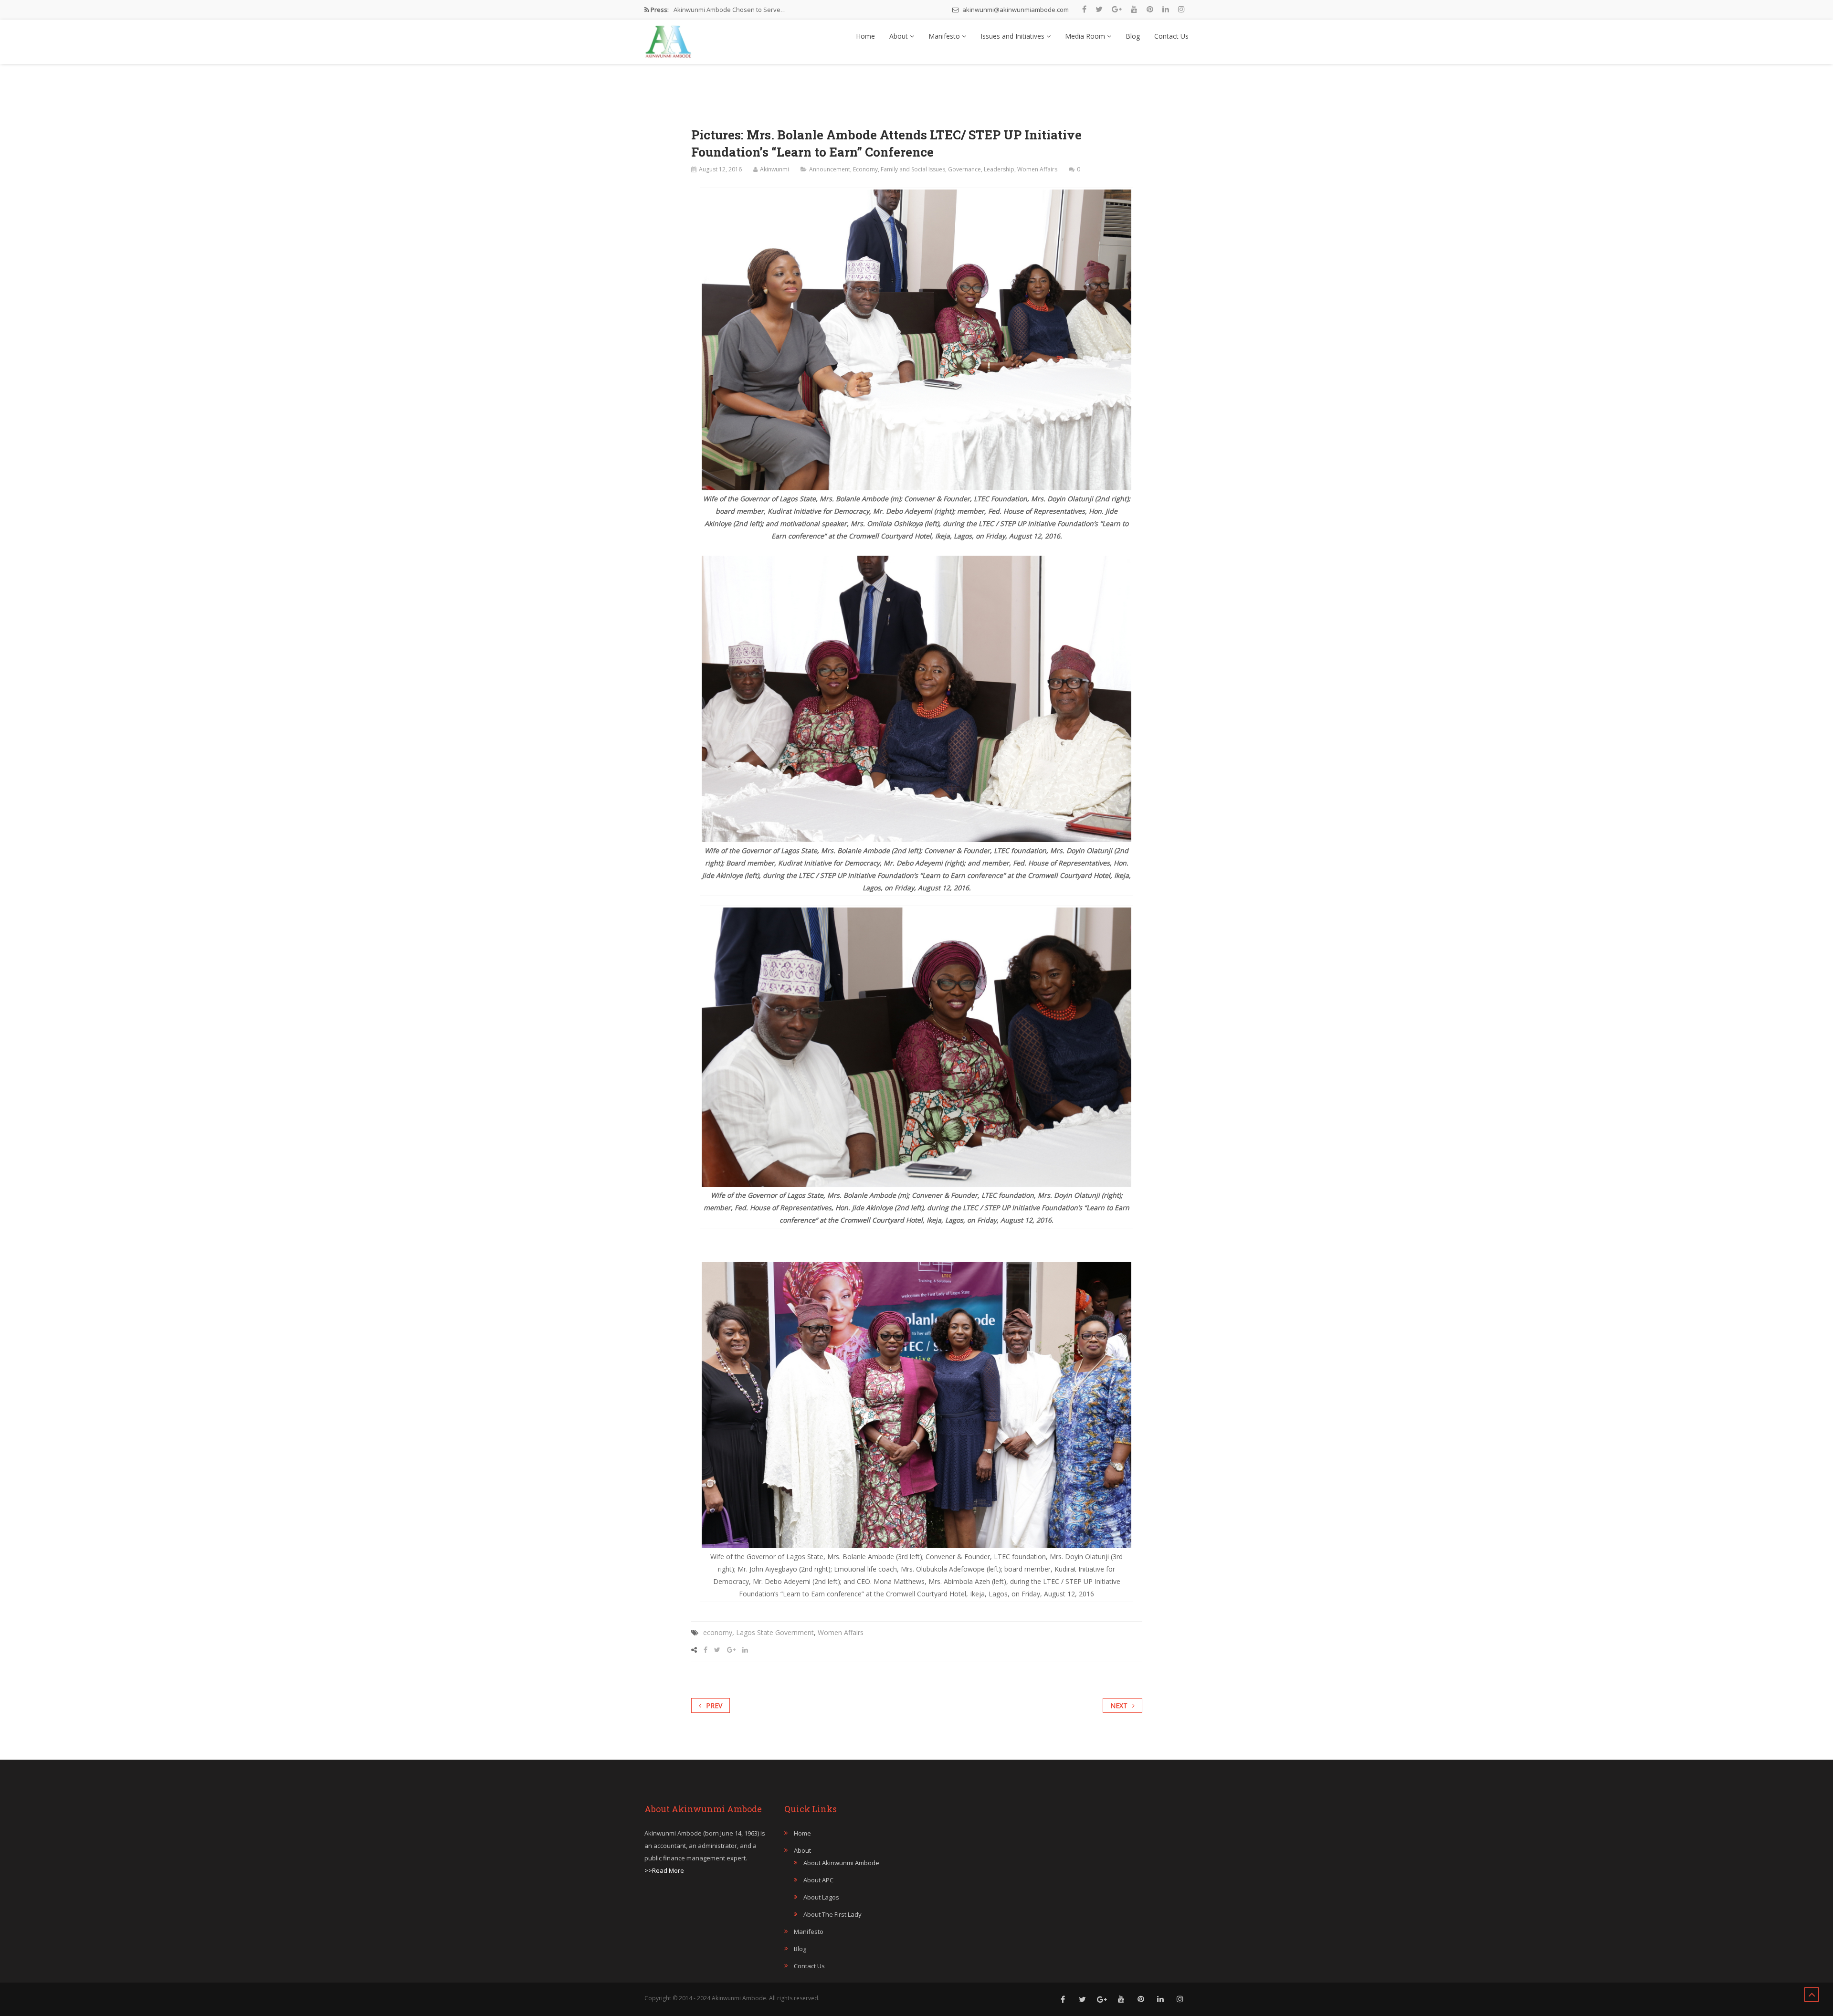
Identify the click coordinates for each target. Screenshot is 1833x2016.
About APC (818, 1880)
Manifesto (945, 36)
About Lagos (821, 1897)
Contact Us (1171, 36)
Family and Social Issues (913, 169)
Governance (964, 169)
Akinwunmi (774, 169)
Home (865, 36)
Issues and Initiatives (1013, 36)
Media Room (1086, 36)
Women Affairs (1037, 169)
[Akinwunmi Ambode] (668, 39)
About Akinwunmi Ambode (841, 1863)
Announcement (830, 169)
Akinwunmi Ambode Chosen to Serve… (730, 10)
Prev (714, 1705)
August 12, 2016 (720, 169)
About (900, 36)
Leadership (999, 169)
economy (718, 1632)
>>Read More (664, 1870)
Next (1119, 1705)
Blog (1133, 36)
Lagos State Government (775, 1632)
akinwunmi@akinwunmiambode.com (1015, 10)
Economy (865, 169)
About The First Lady (832, 1914)
